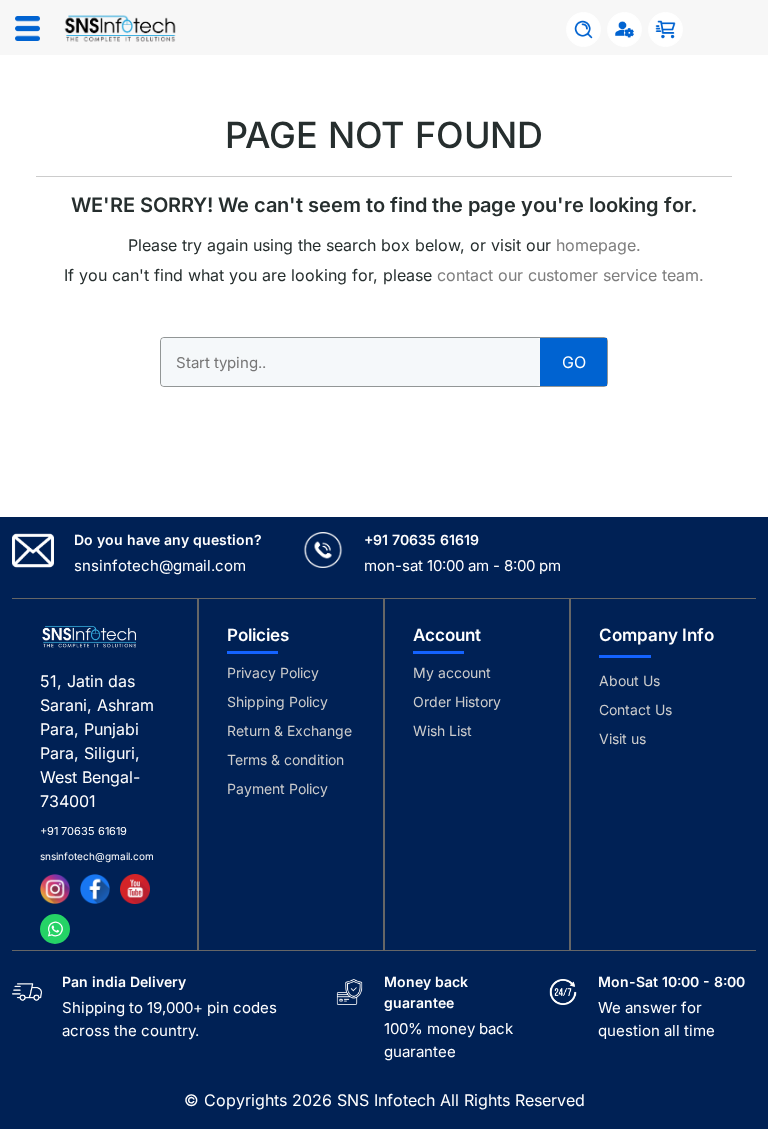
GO (574, 362)
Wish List (442, 730)
